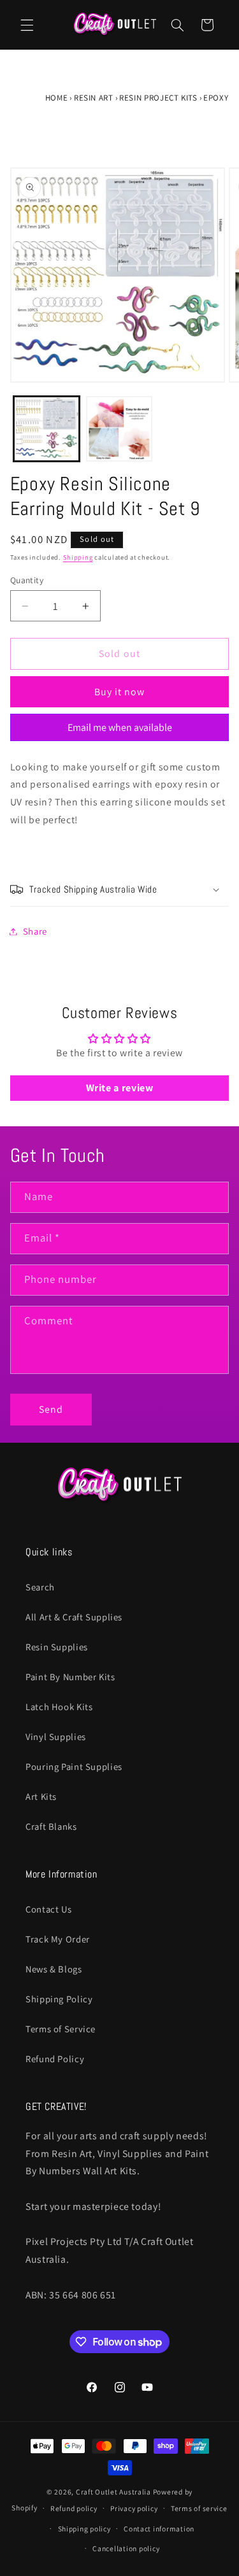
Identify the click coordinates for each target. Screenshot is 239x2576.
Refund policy (74, 2508)
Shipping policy (84, 2529)
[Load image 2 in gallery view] (119, 429)
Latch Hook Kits (59, 1707)
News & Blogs (54, 1969)
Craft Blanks (51, 1826)
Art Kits (41, 1796)
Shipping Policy (59, 1999)
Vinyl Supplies (56, 1737)
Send (51, 1409)
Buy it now (120, 692)
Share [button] (35, 931)
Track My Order (58, 1939)
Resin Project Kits (158, 98)
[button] (27, 25)
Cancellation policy (126, 2548)
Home (57, 98)
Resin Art (94, 98)
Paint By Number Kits (70, 1677)
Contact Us (48, 1909)
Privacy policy (134, 2508)
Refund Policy (55, 2059)
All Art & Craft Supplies (74, 1617)
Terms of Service (61, 2029)
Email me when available (120, 727)
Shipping (78, 557)
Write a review (120, 1088)
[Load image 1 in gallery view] (47, 429)
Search (40, 1587)
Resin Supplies (57, 1647)
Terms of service (199, 2508)
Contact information (159, 2529)
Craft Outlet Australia (113, 2492)
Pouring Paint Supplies (74, 1766)
